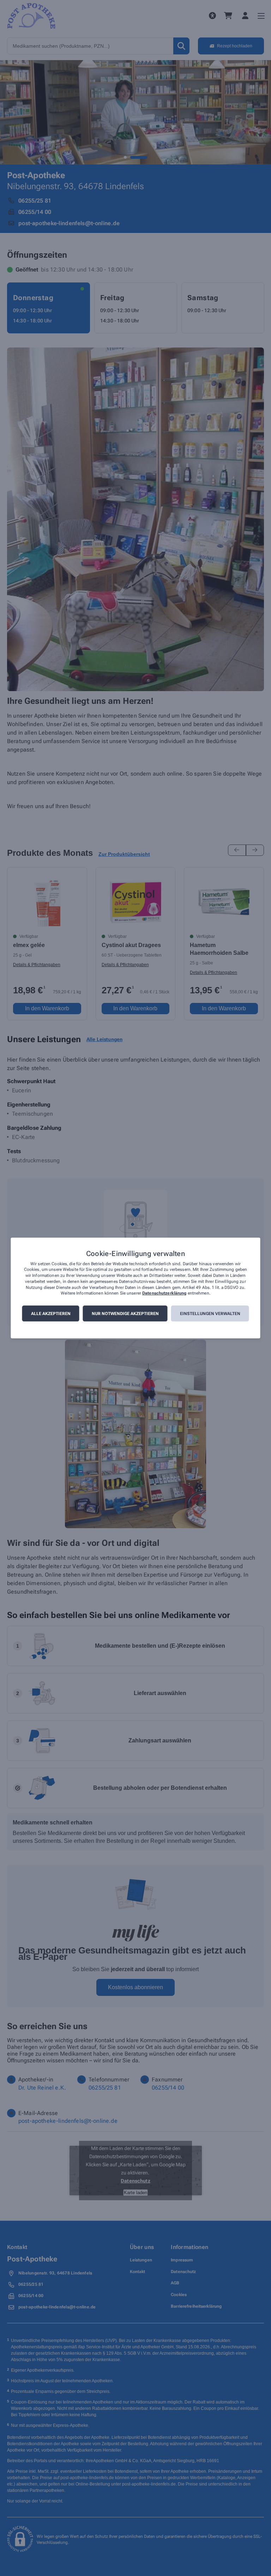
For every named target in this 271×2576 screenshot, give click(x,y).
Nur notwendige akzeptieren (125, 1314)
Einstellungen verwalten (210, 1314)
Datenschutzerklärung (164, 1293)
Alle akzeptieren (51, 1314)
